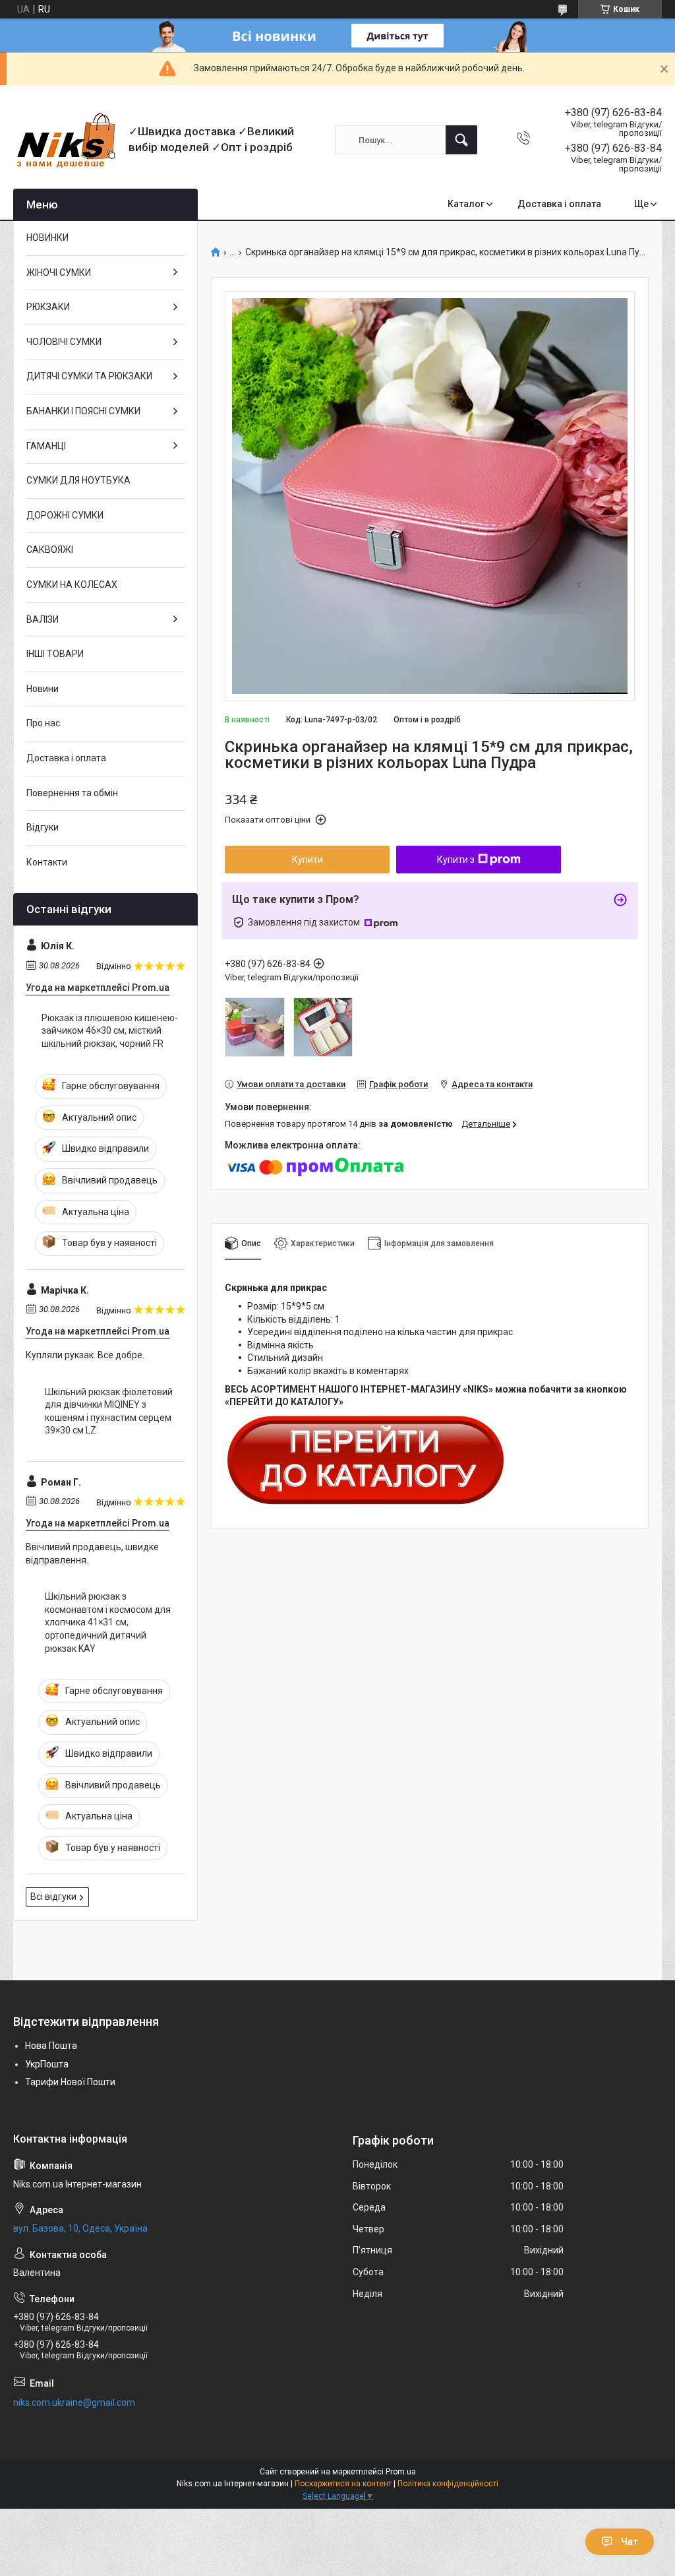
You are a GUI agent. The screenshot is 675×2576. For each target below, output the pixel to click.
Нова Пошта (51, 2046)
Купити (308, 860)
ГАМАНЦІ (46, 446)
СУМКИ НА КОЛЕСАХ (72, 584)
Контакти (47, 862)
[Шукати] (461, 140)
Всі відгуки (53, 1897)
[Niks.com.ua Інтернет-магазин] (66, 140)
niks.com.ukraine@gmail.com (74, 2403)
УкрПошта (47, 2064)
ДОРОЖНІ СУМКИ (65, 515)
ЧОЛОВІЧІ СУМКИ (64, 342)
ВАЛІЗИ (43, 619)
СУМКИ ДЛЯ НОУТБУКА (78, 480)
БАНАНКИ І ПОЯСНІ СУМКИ (83, 411)
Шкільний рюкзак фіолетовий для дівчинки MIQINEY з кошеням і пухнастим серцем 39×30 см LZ (109, 1411)
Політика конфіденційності (448, 2484)
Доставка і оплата (559, 204)
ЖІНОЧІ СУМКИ (59, 272)
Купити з (456, 860)
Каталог (466, 204)
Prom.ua (401, 2472)
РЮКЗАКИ (48, 307)
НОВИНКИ (47, 237)
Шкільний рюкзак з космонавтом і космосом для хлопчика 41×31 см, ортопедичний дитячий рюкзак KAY (108, 1622)
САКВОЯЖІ (50, 550)
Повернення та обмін (72, 793)
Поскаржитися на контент (343, 2484)
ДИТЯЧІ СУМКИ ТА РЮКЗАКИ (89, 376)
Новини (43, 689)
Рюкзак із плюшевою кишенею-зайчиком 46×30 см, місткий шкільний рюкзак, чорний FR (110, 1031)
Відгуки (43, 827)
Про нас (43, 723)
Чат (630, 2542)
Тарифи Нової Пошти (70, 2082)
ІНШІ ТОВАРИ (55, 654)
